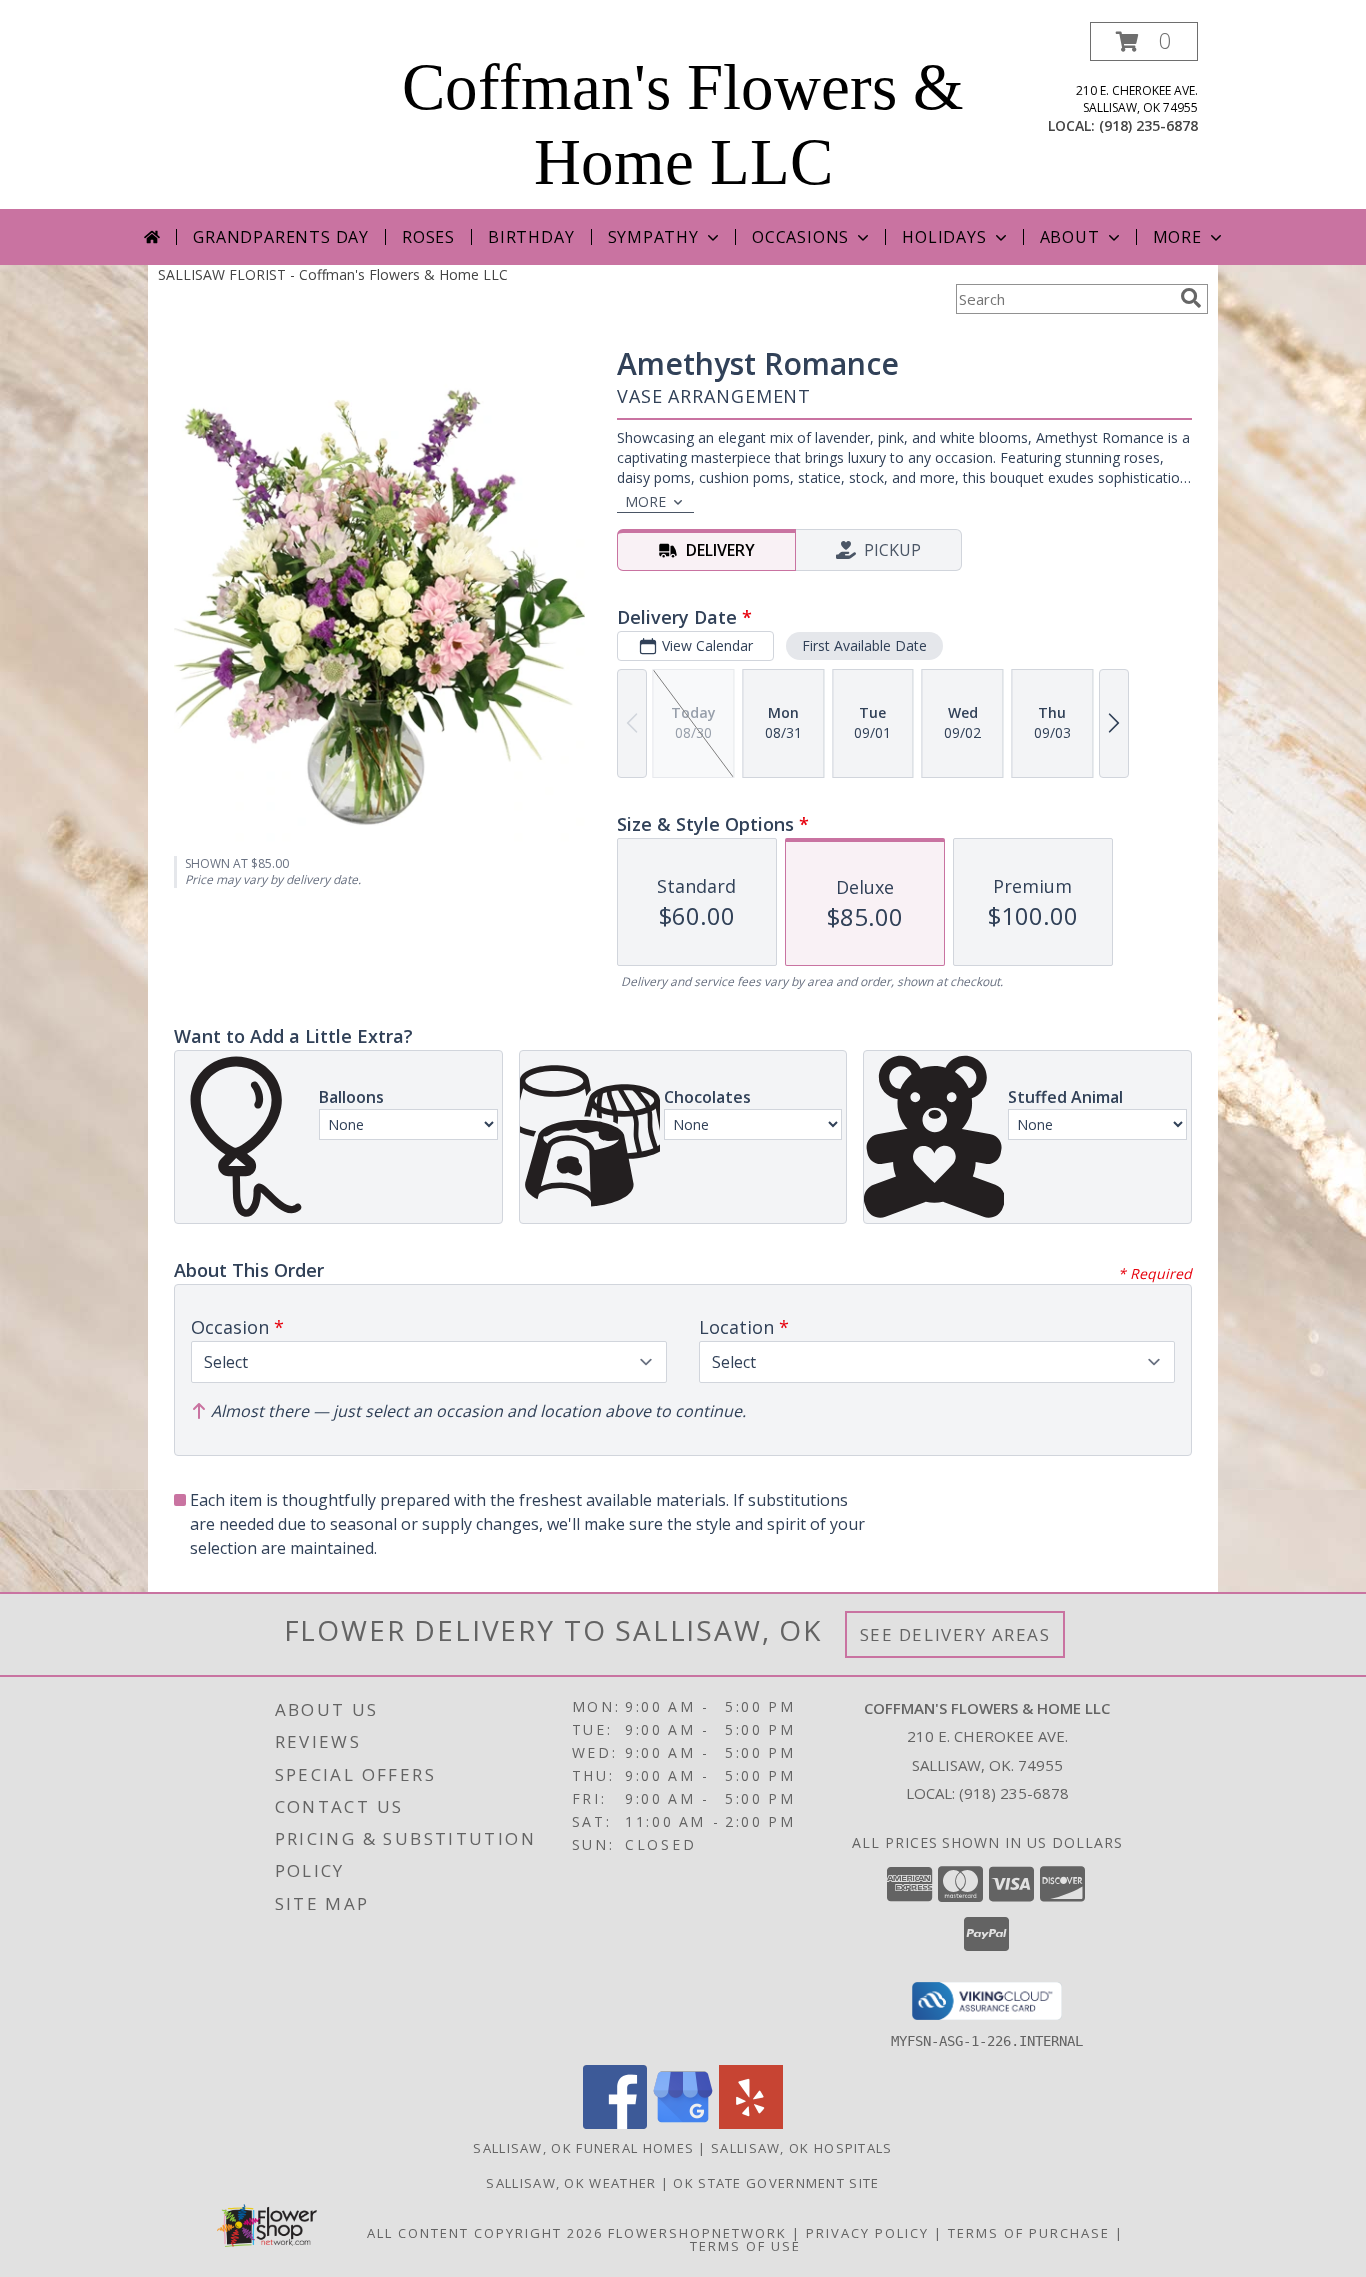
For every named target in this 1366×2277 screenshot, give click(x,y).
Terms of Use (745, 2246)
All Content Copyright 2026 (485, 2233)
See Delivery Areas (955, 1634)
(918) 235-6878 (1148, 125)
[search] (1191, 298)
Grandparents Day (281, 237)
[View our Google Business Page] (683, 2123)
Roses (428, 237)
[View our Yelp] (751, 2123)
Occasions (800, 237)
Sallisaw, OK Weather (571, 2183)
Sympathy (653, 237)
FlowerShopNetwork (697, 2233)
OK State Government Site (776, 2183)
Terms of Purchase (1029, 2233)
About (1070, 237)
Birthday (531, 237)
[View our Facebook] (615, 2123)
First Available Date (864, 645)
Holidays (944, 237)
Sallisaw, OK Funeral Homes (583, 2148)
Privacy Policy (867, 2233)
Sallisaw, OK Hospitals (802, 2148)
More (1177, 237)
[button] (1144, 41)
